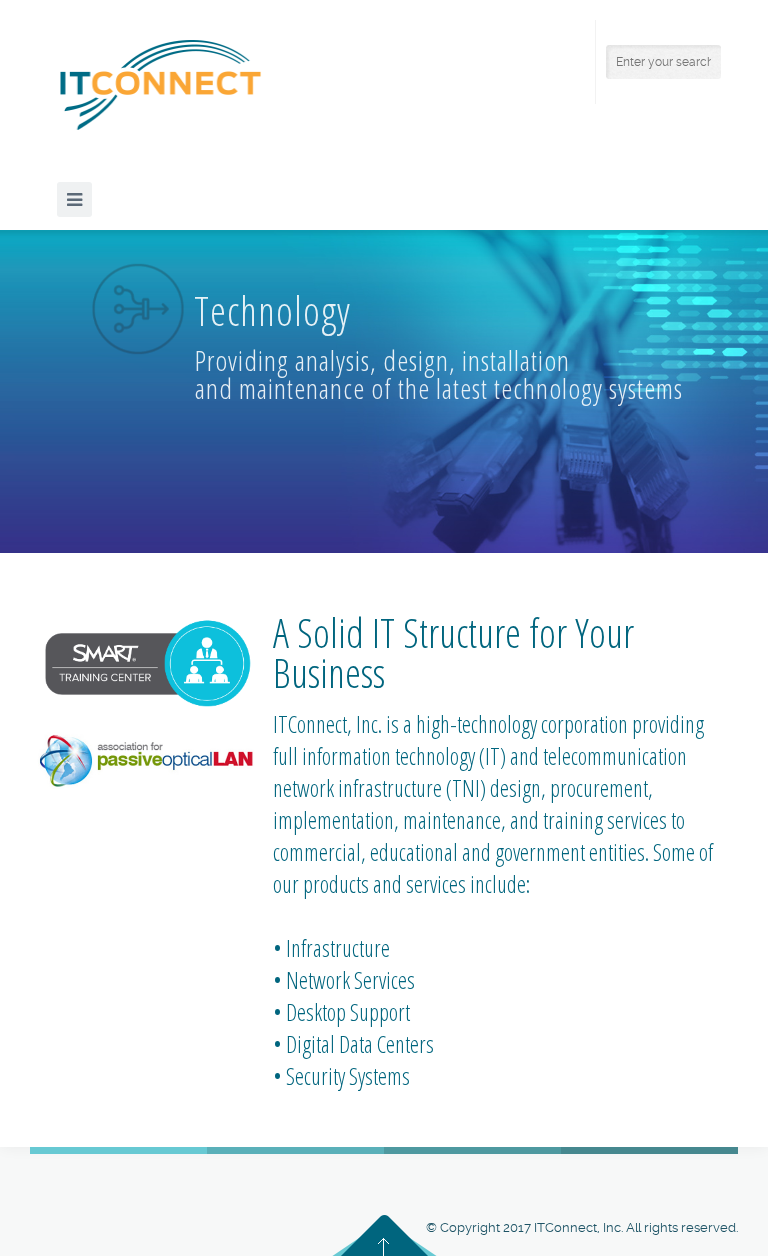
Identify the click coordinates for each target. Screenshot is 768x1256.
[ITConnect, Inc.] (160, 85)
